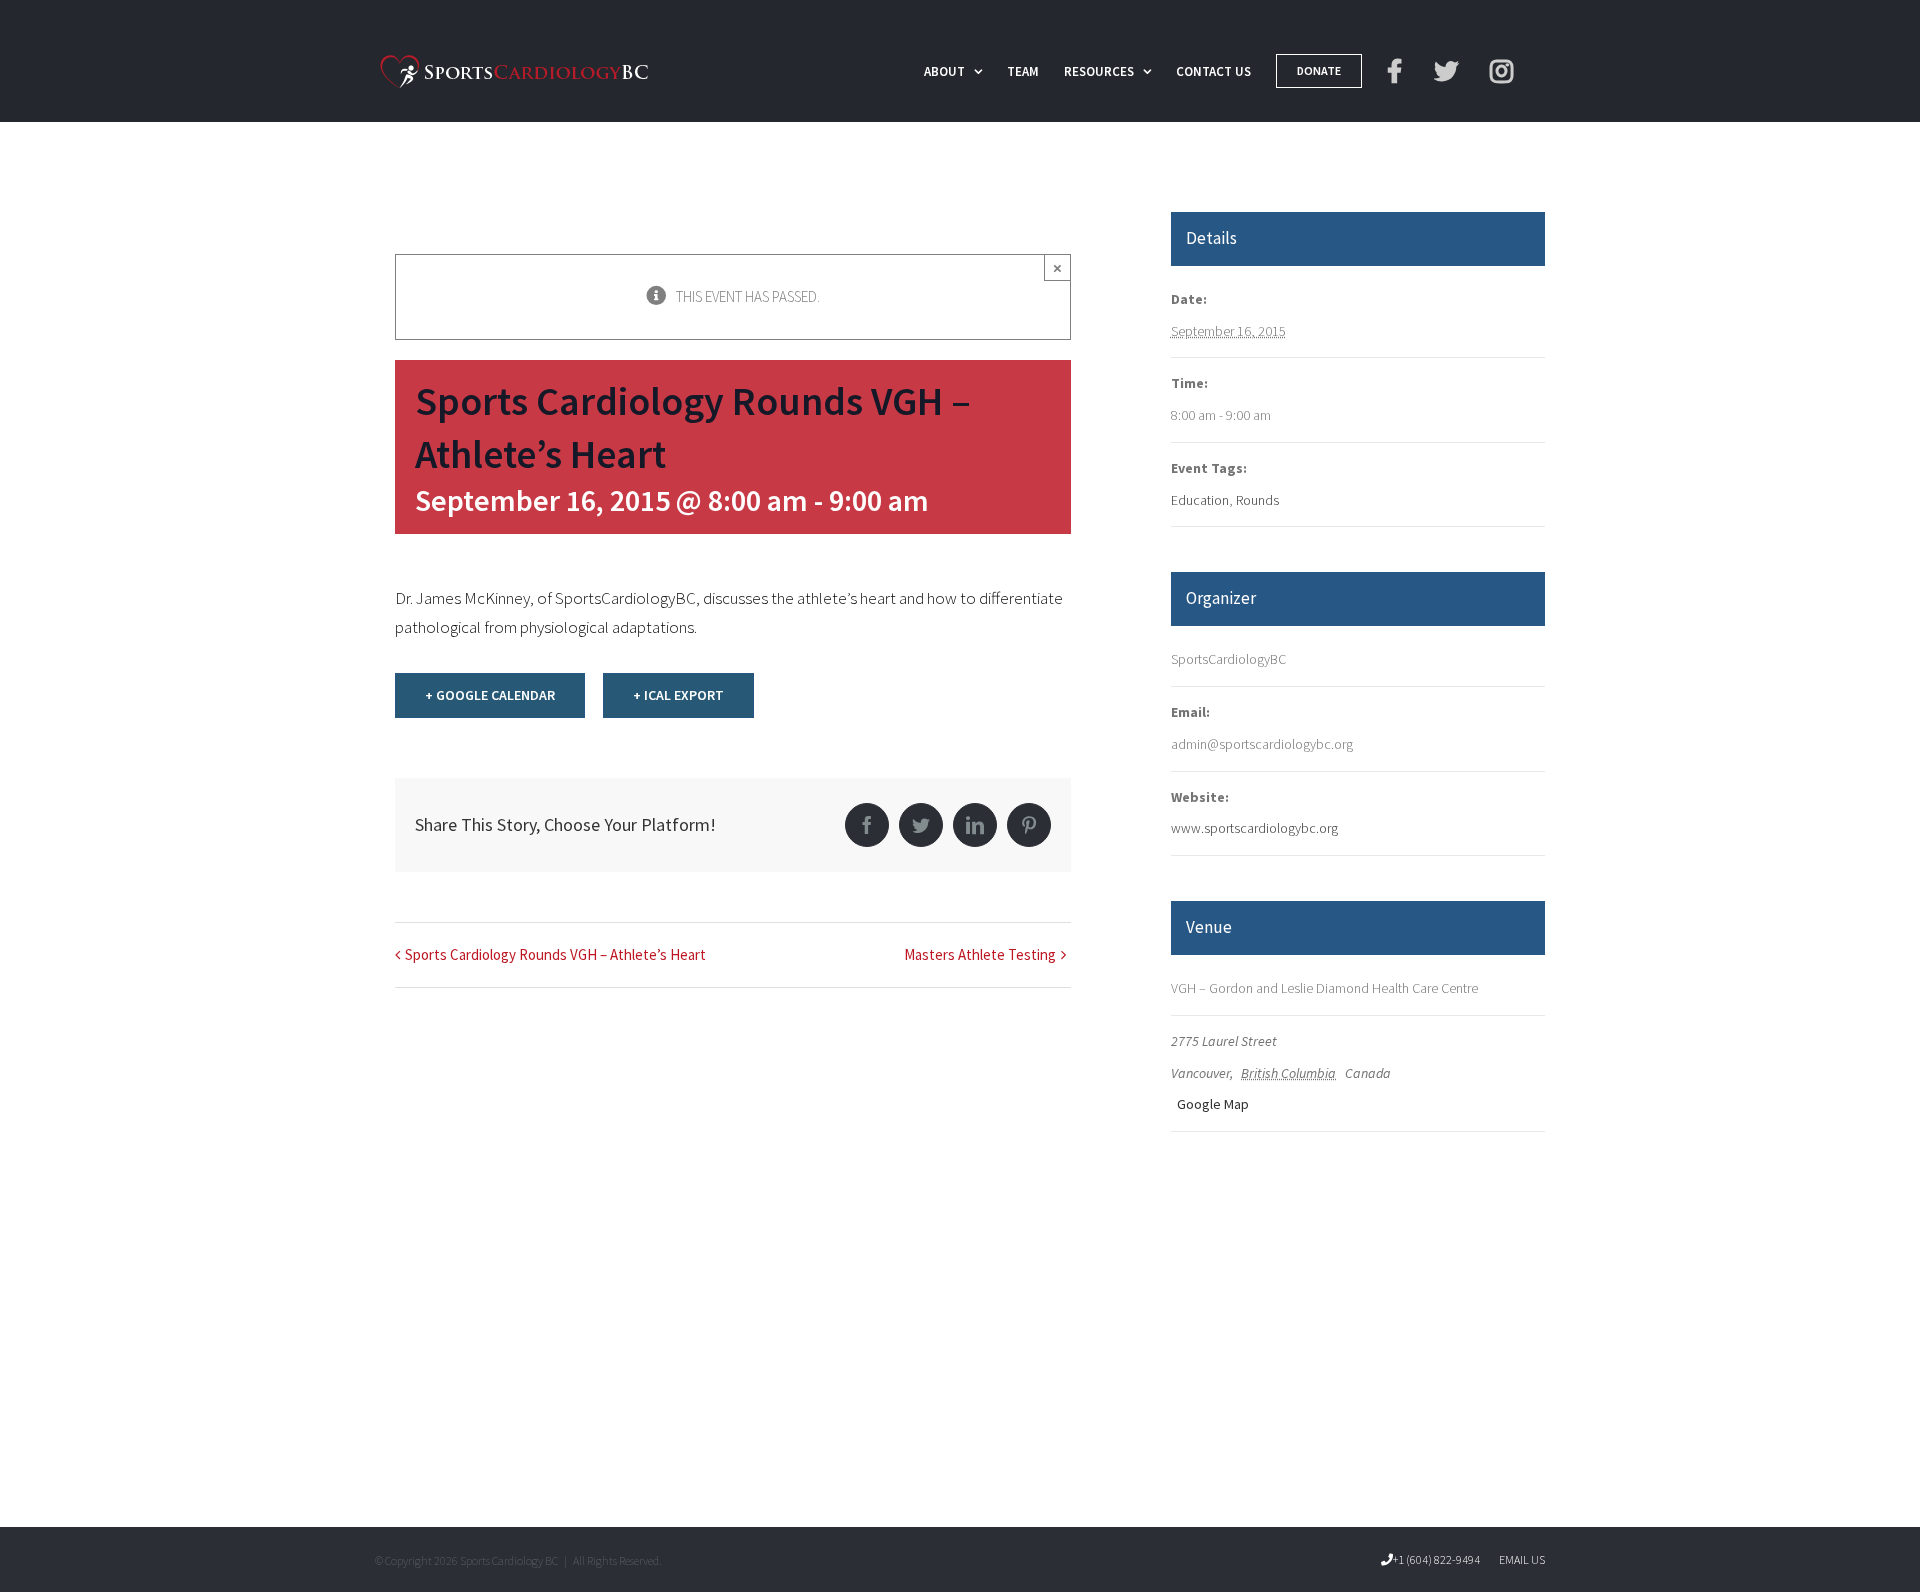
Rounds (1257, 500)
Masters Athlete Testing (980, 954)
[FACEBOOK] (1398, 70)
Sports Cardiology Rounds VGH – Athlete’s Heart (555, 954)
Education (1200, 500)
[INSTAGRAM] (1505, 70)
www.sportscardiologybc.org (1254, 828)
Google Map (1211, 1104)
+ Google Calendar (490, 695)
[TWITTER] (1449, 70)
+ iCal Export (678, 695)
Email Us (1520, 1559)
